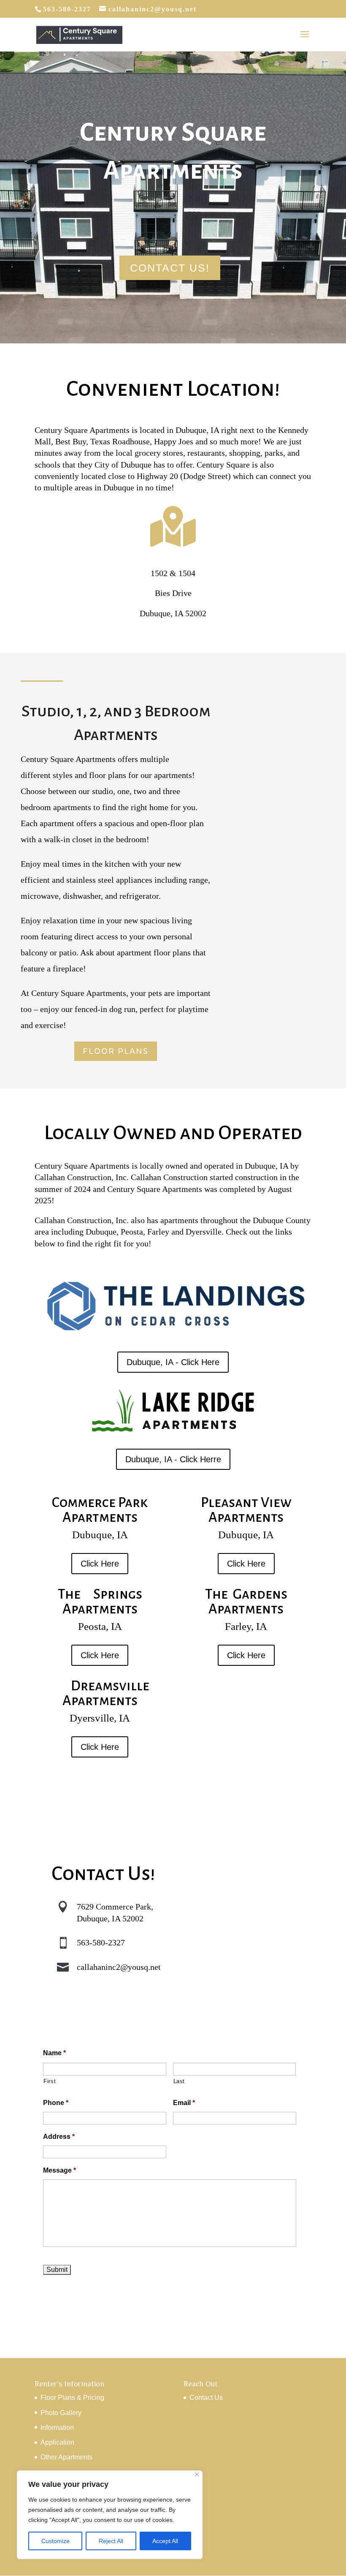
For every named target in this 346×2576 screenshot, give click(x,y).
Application (57, 2442)
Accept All (165, 2541)
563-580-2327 (101, 1942)
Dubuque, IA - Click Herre (173, 1459)
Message (59, 2170)
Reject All (111, 2541)
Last (179, 2081)
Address (59, 2137)
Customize (55, 2541)
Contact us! (170, 268)
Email (184, 2103)
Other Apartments (66, 2457)
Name (54, 2053)
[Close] (197, 2474)
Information (57, 2428)
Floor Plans (116, 1051)
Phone (56, 2103)
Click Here (100, 1564)
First (50, 2081)
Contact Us (206, 2398)
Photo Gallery (61, 2413)
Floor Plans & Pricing (72, 2398)
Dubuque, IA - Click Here (173, 1362)
